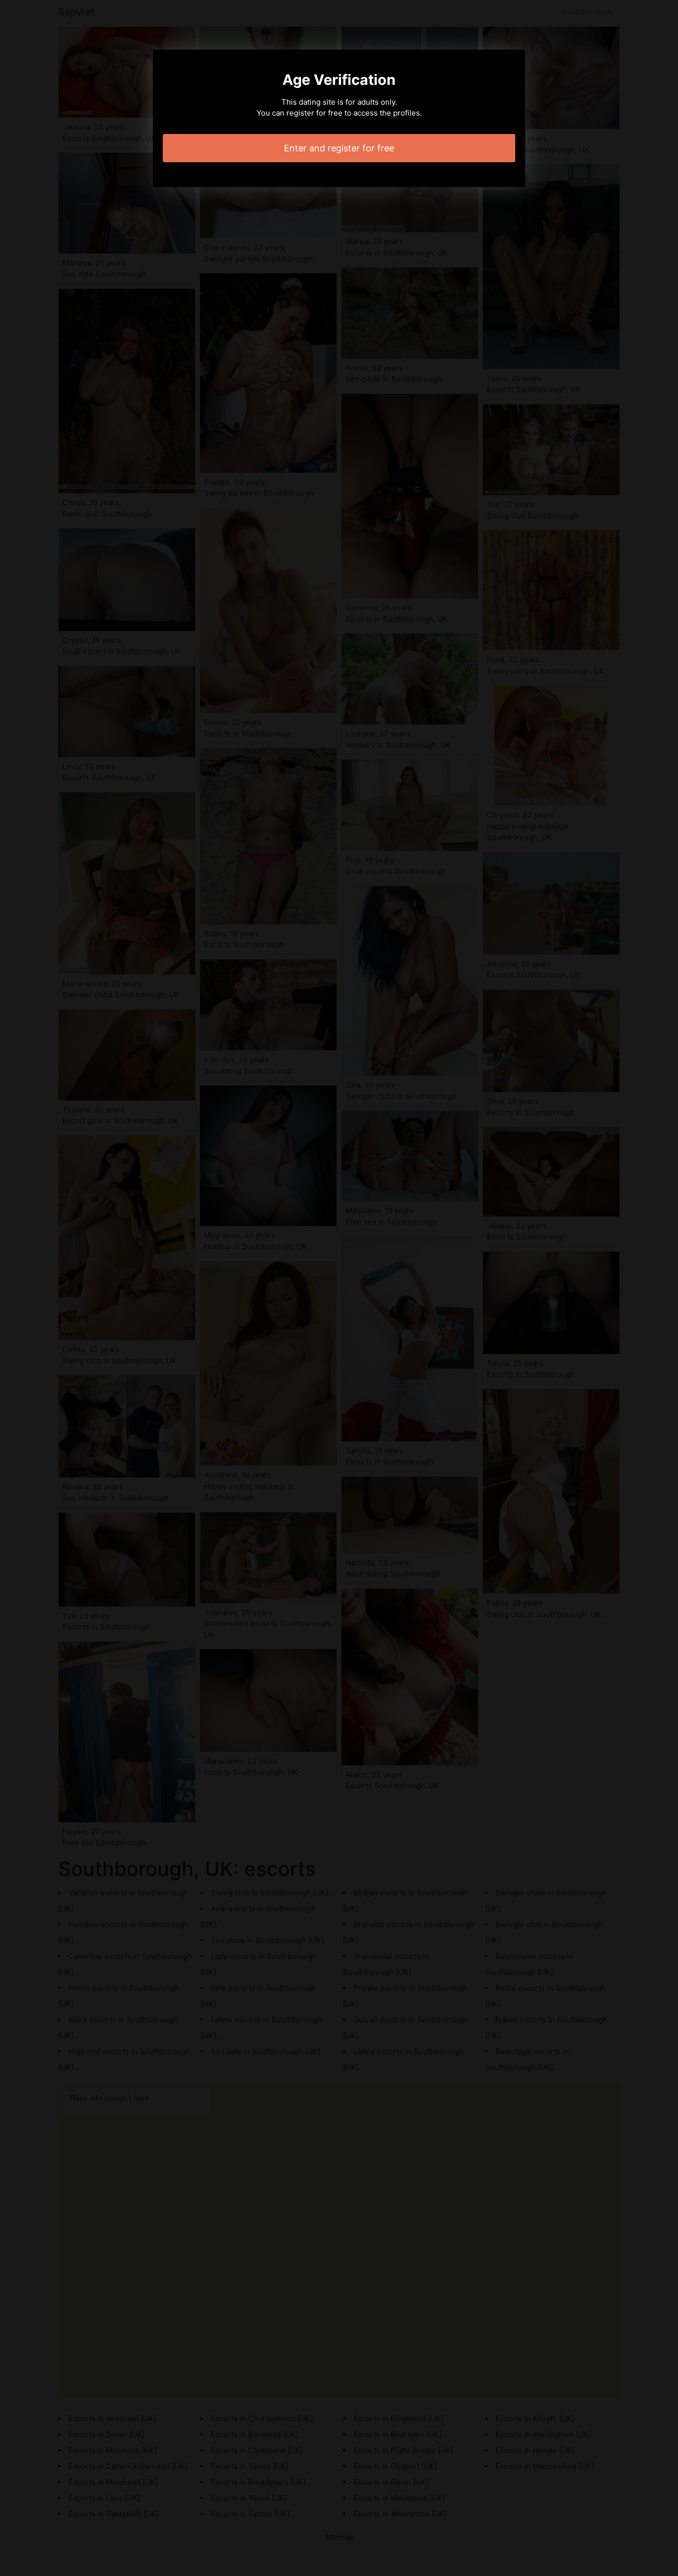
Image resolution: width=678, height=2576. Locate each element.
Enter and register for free (339, 148)
